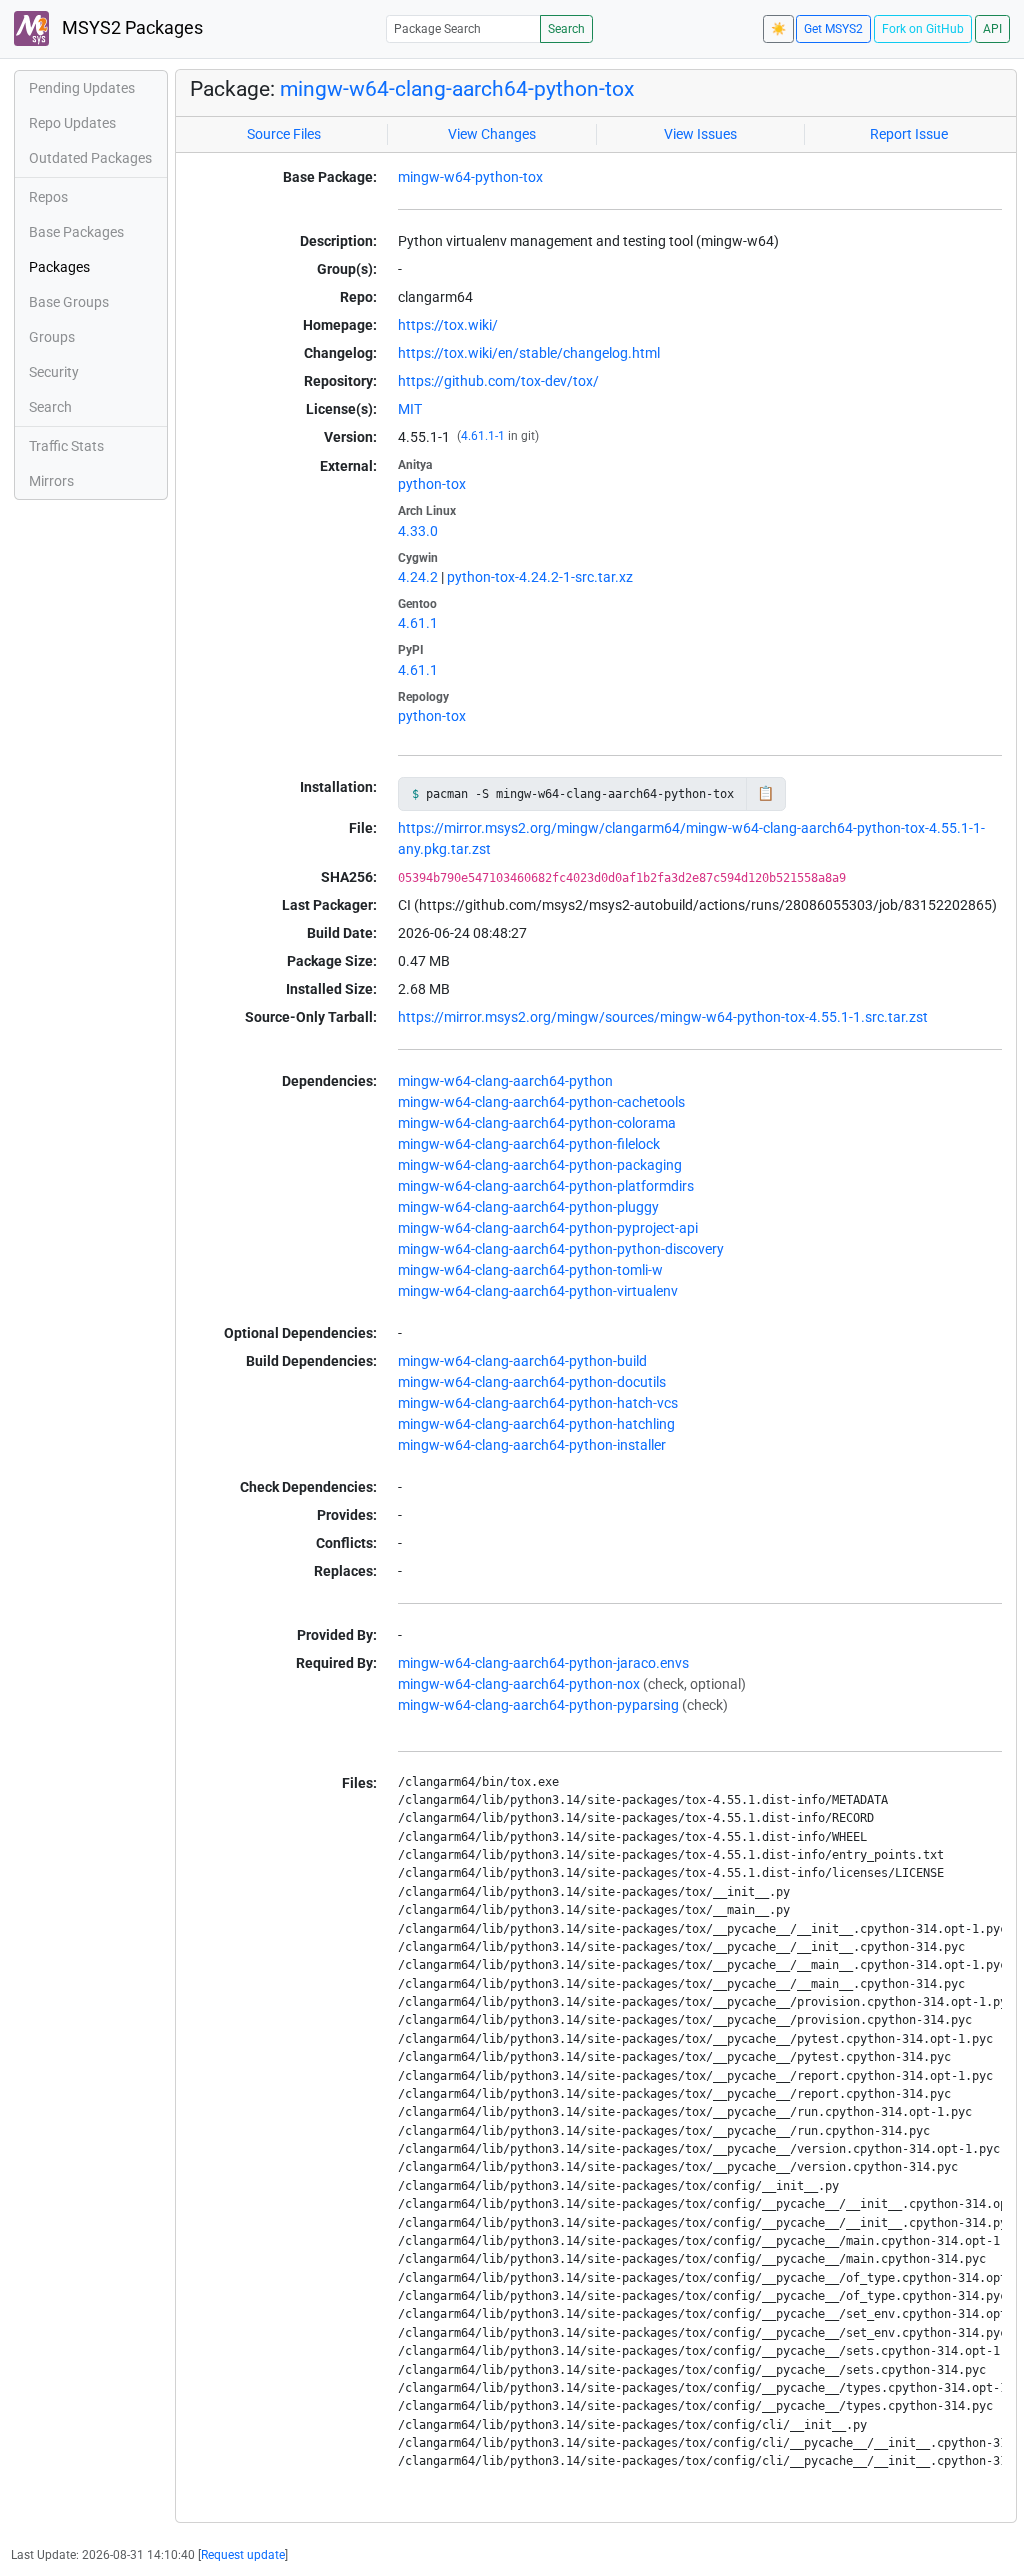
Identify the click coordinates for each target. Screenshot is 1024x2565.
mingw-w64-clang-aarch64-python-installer (532, 1445)
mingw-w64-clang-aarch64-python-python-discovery (561, 1249)
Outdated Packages (90, 158)
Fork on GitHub (923, 29)
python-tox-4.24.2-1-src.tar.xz (540, 577)
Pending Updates (82, 88)
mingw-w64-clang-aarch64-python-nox (519, 1684)
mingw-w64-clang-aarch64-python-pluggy (528, 1207)
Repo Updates (72, 123)
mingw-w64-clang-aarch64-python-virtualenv (538, 1291)
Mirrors (51, 481)
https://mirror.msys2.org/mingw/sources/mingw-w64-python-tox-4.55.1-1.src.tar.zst (663, 1017)
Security (54, 372)
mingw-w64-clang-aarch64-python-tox (457, 89)
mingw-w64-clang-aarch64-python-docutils (532, 1382)
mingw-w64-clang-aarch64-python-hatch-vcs (538, 1403)
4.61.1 (418, 623)
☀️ (778, 29)
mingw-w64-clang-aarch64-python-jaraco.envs (543, 1663)
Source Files (284, 134)
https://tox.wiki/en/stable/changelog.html (529, 353)
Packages (59, 267)
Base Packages (76, 232)
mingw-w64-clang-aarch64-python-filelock (529, 1144)
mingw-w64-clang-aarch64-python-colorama (537, 1123)
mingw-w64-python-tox (470, 177)
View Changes (492, 134)
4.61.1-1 (483, 436)
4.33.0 (418, 531)
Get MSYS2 (833, 29)
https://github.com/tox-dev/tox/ (498, 381)
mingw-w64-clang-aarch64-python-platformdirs (546, 1186)
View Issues (700, 134)
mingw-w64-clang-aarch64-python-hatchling (536, 1424)
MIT (410, 409)
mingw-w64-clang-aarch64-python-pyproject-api (548, 1228)
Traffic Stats (66, 446)
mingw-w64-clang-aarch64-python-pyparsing (538, 1705)
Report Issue (909, 134)
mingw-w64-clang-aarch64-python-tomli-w (530, 1270)
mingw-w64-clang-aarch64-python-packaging (540, 1165)
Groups (52, 337)
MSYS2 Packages (130, 28)
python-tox (432, 484)
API (992, 29)
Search (566, 29)
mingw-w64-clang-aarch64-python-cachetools (541, 1102)
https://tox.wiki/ (448, 325)
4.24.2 (418, 577)
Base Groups (69, 302)
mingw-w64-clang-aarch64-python (505, 1081)
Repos (48, 197)
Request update (243, 2555)
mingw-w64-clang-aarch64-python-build (522, 1361)
